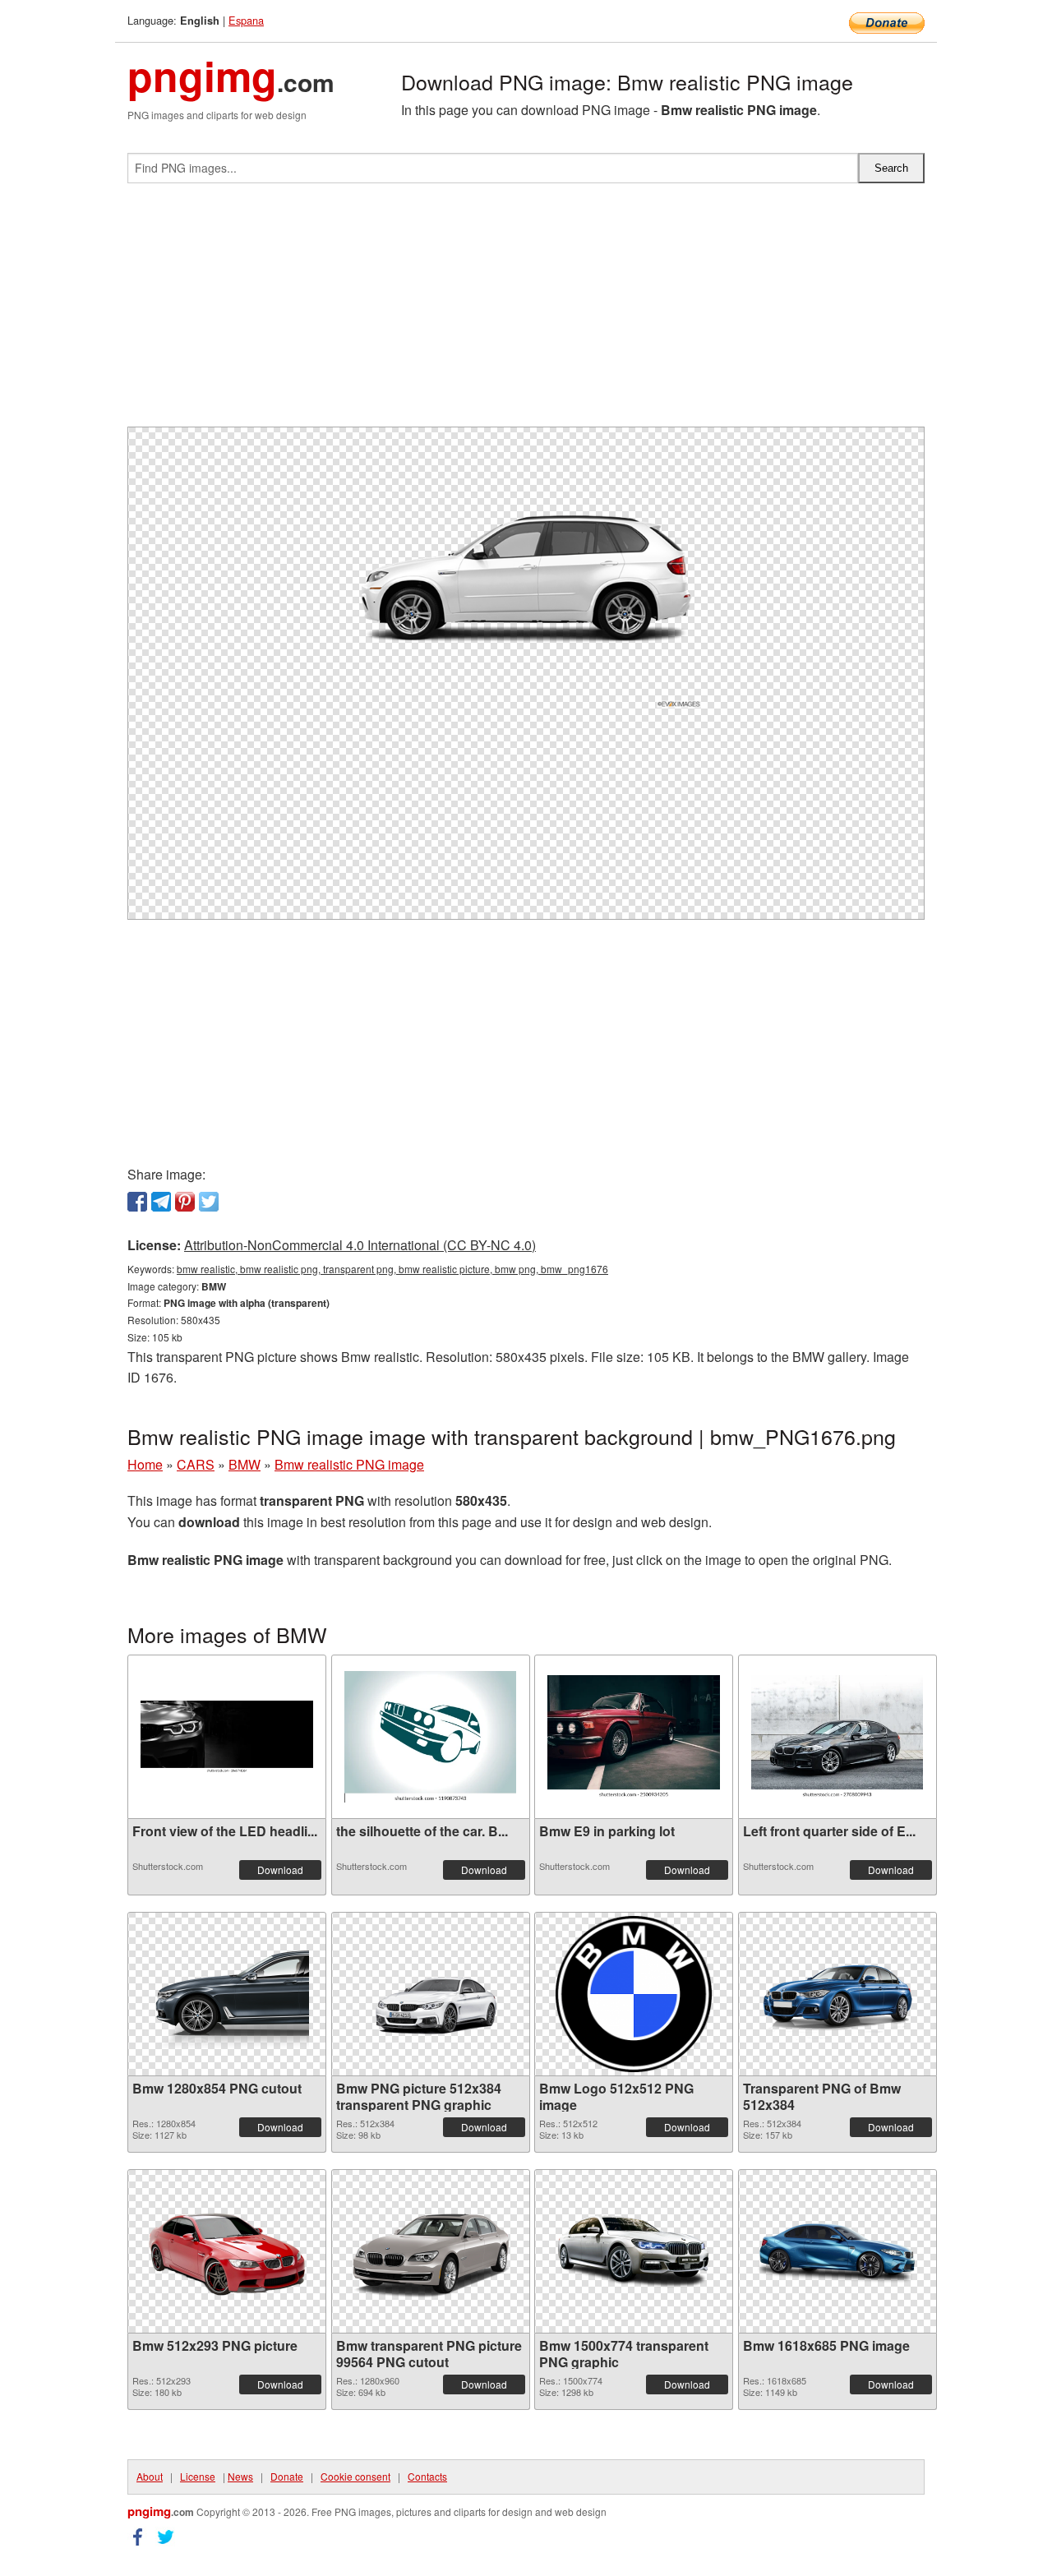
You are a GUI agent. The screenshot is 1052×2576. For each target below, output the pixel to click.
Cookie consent (355, 2476)
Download (280, 1870)
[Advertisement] (526, 312)
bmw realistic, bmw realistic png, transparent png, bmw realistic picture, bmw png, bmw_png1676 (392, 1269)
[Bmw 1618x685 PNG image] (837, 2251)
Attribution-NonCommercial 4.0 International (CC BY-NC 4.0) (360, 1245)
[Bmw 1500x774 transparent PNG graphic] (634, 2251)
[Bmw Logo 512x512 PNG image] (634, 1994)
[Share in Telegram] (161, 1202)
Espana (246, 20)
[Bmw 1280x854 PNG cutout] (227, 1994)
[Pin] (185, 1202)
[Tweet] (209, 1202)
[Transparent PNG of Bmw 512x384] (837, 1994)
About (150, 2476)
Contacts (427, 2476)
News (240, 2476)
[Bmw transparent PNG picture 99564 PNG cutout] (431, 2251)
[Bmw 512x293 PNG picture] (227, 2251)
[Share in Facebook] (137, 1202)
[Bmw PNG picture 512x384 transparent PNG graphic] (431, 1994)
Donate (287, 2476)
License (198, 2476)
